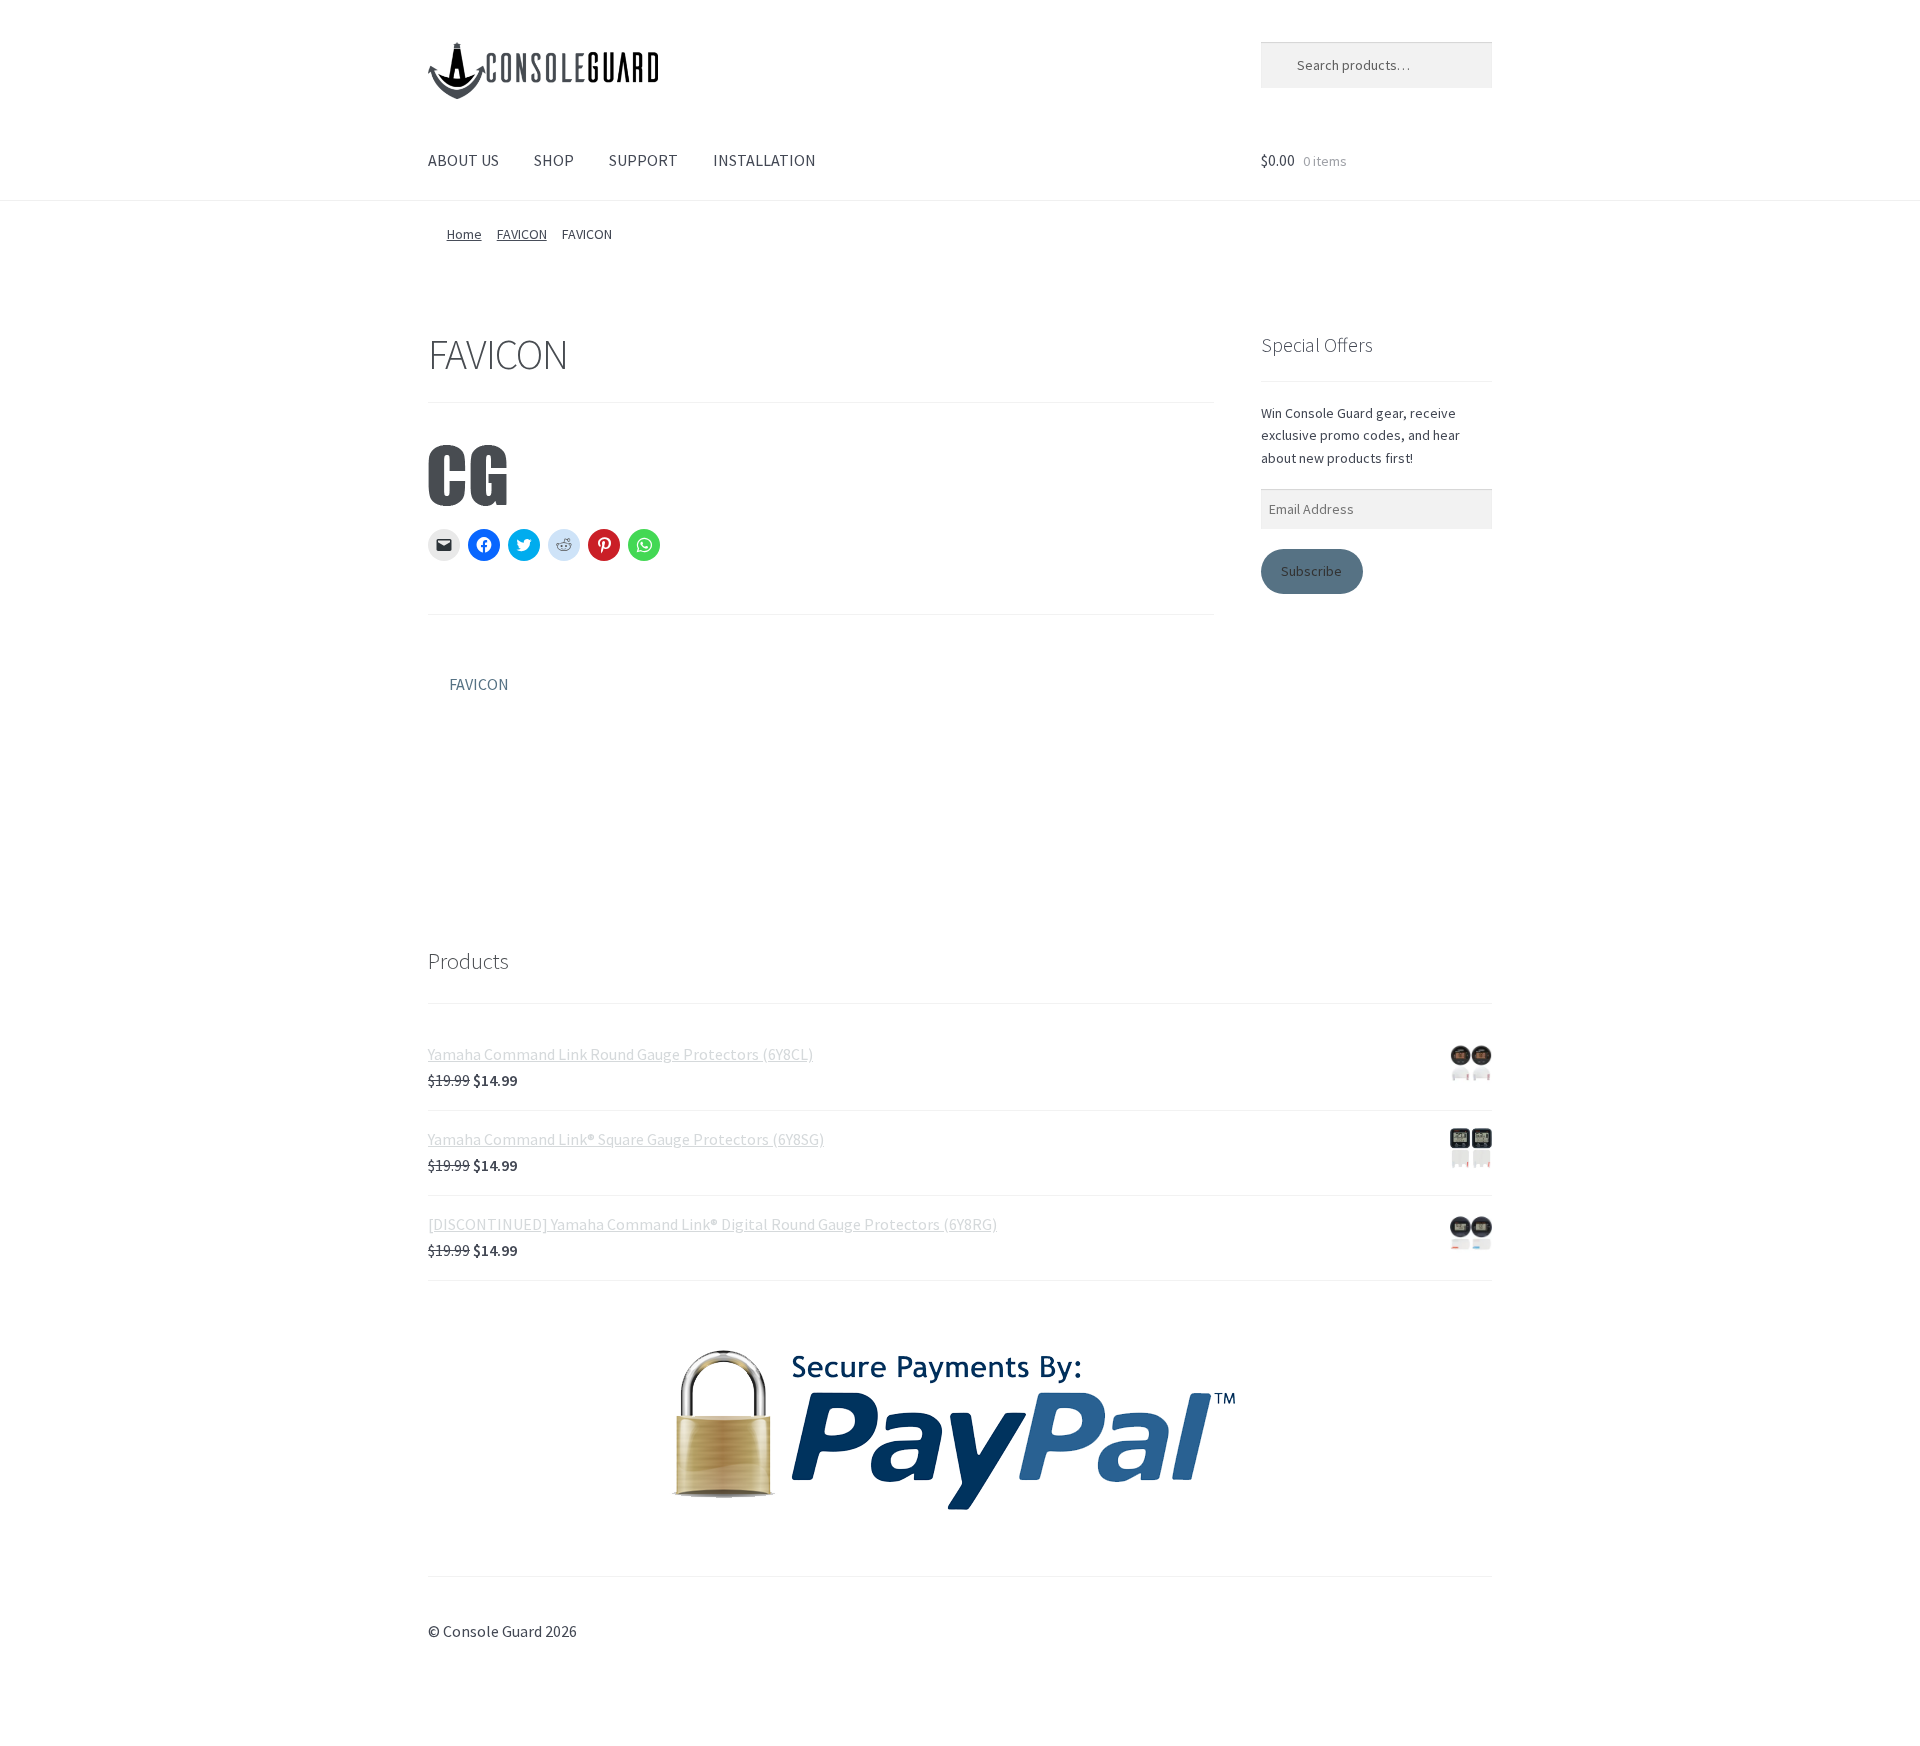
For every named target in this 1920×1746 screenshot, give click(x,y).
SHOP (554, 160)
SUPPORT (643, 160)
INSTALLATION (764, 160)
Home (464, 234)
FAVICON (522, 234)
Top (1872, 1698)
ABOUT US (463, 160)
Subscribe (1311, 571)
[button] (543, 71)
